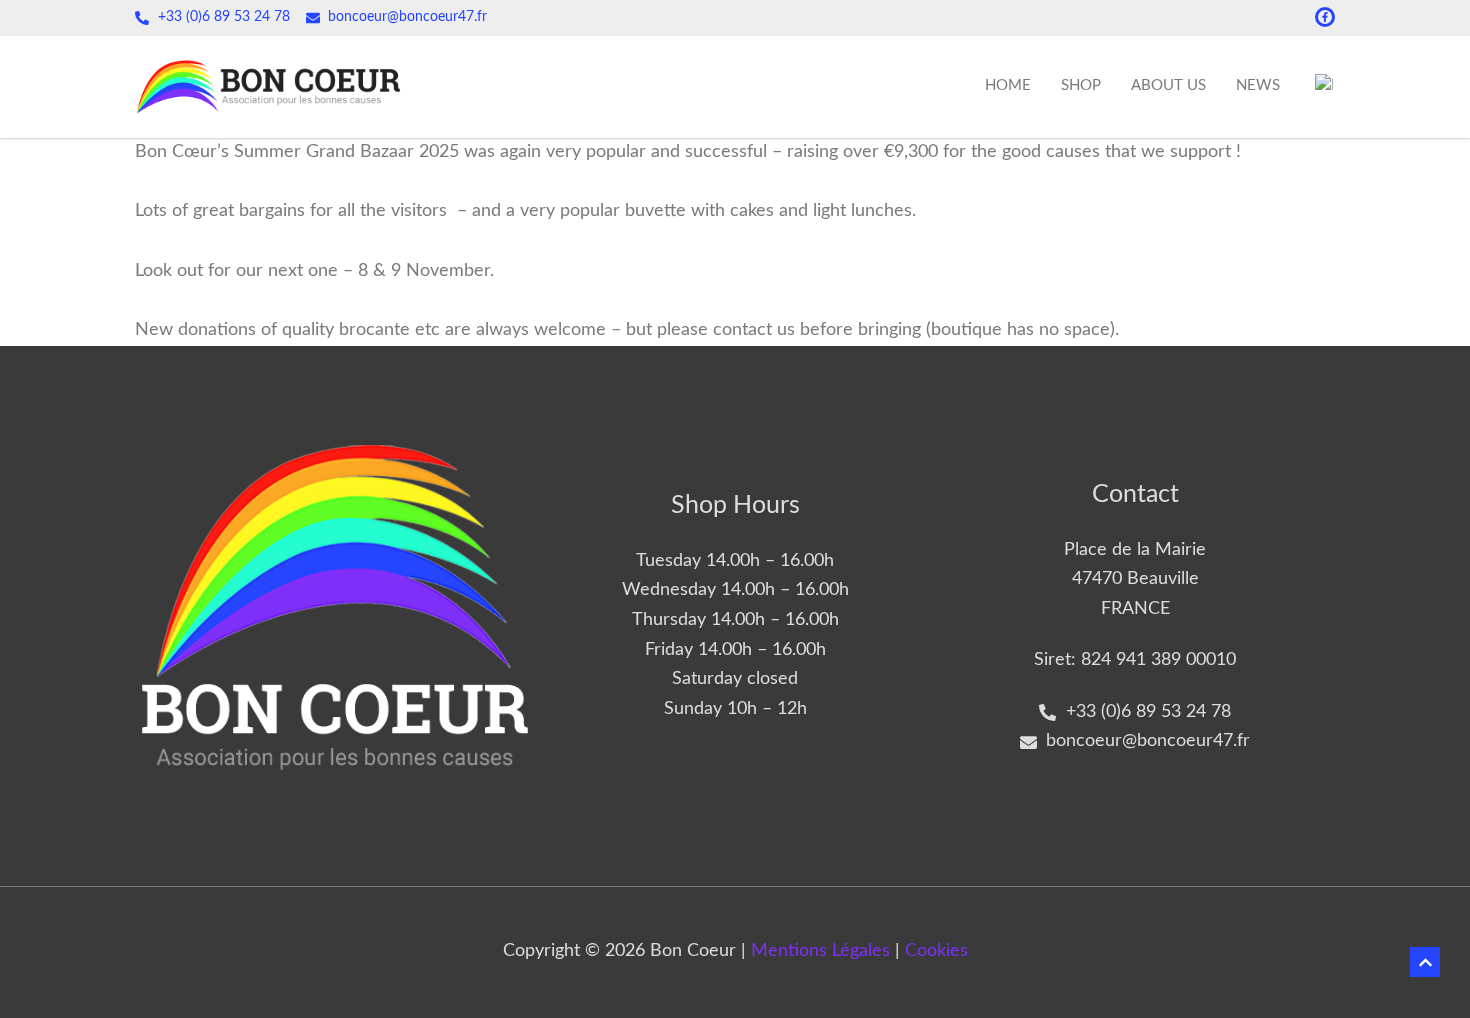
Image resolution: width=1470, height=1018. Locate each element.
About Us (1168, 85)
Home (1008, 85)
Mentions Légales (820, 951)
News (1258, 85)
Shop (1081, 85)
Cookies (936, 951)
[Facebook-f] (1325, 17)
